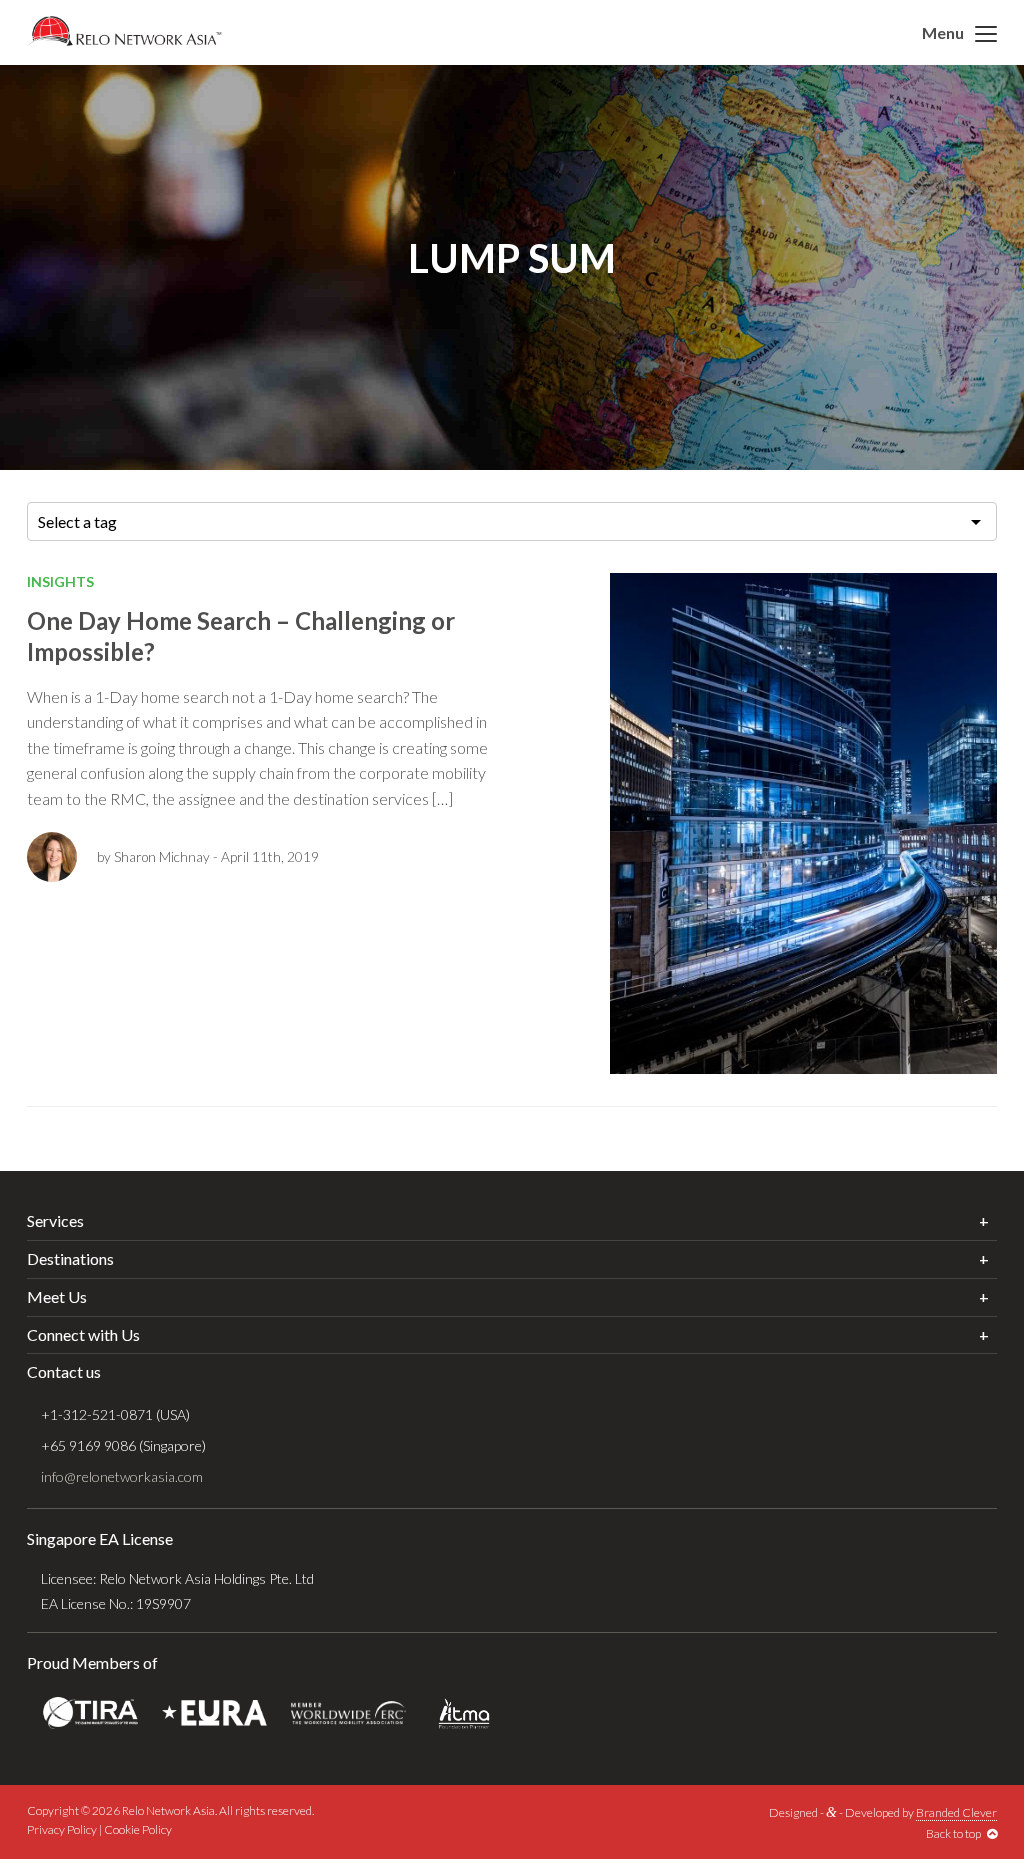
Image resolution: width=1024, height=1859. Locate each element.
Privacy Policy (62, 1829)
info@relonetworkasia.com (122, 1476)
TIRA (90, 1713)
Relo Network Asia (124, 31)
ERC (348, 1713)
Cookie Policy (138, 1829)
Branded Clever (956, 1812)
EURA (214, 1713)
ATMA (464, 1713)
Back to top (956, 1833)
